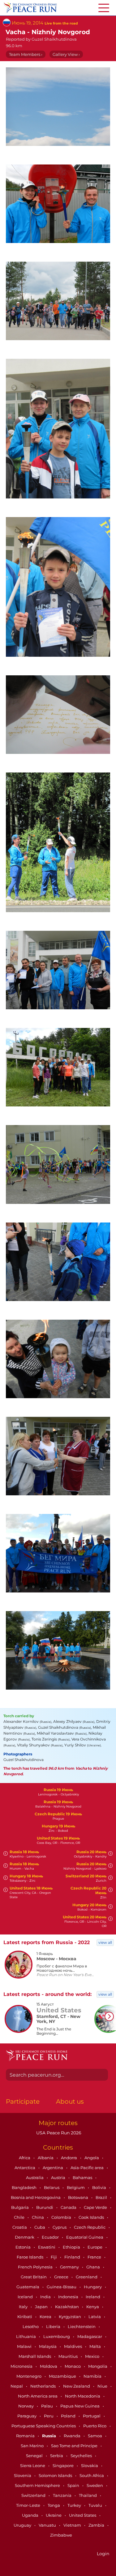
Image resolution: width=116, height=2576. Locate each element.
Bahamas (83, 2177)
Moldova (49, 2366)
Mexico (93, 2356)
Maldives (73, 2346)
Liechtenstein (82, 2326)
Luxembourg (57, 2336)
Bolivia (100, 2187)
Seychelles (82, 2456)
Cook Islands (92, 2217)
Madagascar (90, 2336)
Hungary (93, 2287)
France (95, 2257)
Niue (103, 2386)
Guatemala (28, 2287)
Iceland (26, 2297)
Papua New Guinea (80, 2406)
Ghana (94, 2267)
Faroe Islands (30, 2257)
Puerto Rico (95, 2426)
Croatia (20, 2227)
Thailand (88, 2495)
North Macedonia (83, 2396)
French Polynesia (36, 2267)
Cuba (40, 2227)
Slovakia (90, 2466)
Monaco (73, 2366)
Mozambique (63, 2376)
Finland (73, 2257)
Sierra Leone (33, 2466)
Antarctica (25, 2168)
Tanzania (63, 2495)
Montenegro (29, 2376)
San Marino (33, 2446)
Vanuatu (48, 2525)
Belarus (52, 2187)
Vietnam (73, 2525)
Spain (74, 2485)
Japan (42, 2307)
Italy (24, 2307)
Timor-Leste (29, 2505)
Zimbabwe (61, 2535)
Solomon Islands (56, 2475)
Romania (26, 2436)
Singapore (64, 2466)
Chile (20, 2217)
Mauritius (69, 2356)
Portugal (92, 2416)
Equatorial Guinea (85, 2237)
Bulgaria (20, 2207)
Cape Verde (96, 2207)
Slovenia (23, 2475)
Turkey (75, 2505)
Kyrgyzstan (70, 2317)
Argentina (53, 2168)
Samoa (95, 2436)
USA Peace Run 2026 (58, 2133)
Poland (69, 2416)
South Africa (92, 2475)
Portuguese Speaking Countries (44, 2426)
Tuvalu (96, 2505)
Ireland (93, 2297)
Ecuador (51, 2237)
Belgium (76, 2187)
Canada (69, 2207)
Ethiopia (72, 2247)
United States (83, 2515)
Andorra (69, 2158)
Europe (95, 2247)
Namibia (93, 2376)
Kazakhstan (67, 2307)
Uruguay (23, 2525)
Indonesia (69, 2297)
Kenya (93, 2307)
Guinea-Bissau (62, 2287)
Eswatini (47, 2247)
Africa (25, 2158)
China (38, 2217)
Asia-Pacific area (88, 2168)
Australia (35, 2177)
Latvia (95, 2317)
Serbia (57, 2456)
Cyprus (60, 2227)
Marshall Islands (35, 2356)
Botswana (79, 2197)
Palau (47, 2406)
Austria (59, 2177)
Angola (92, 2158)
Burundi (45, 2207)
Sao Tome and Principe (75, 2446)
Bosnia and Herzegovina (36, 2197)
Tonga (54, 2505)
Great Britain (34, 2277)
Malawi (25, 2346)
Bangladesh (25, 2187)
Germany (70, 2267)
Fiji (54, 2257)
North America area (38, 2396)
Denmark (25, 2237)
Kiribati (25, 2317)
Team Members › (26, 54)
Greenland (87, 2277)
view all (105, 1942)
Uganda (31, 2515)
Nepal (17, 2386)
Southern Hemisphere (38, 2485)
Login (103, 2554)
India (46, 2297)
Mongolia (98, 2366)
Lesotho (31, 2326)
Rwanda (73, 2436)
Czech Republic (90, 2227)
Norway (26, 2406)
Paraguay (27, 2416)
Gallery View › (66, 54)
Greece (62, 2277)
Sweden (95, 2485)
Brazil (102, 2197)
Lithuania (26, 2336)
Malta (96, 2346)
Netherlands (43, 2386)
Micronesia (22, 2366)
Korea (46, 2317)
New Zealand (77, 2386)
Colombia (62, 2217)
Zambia (97, 2525)
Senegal (35, 2456)
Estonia (24, 2247)
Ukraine (54, 2515)
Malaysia (48, 2346)
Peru (49, 2416)
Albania (46, 2158)
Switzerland (34, 2495)
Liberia (54, 2326)
